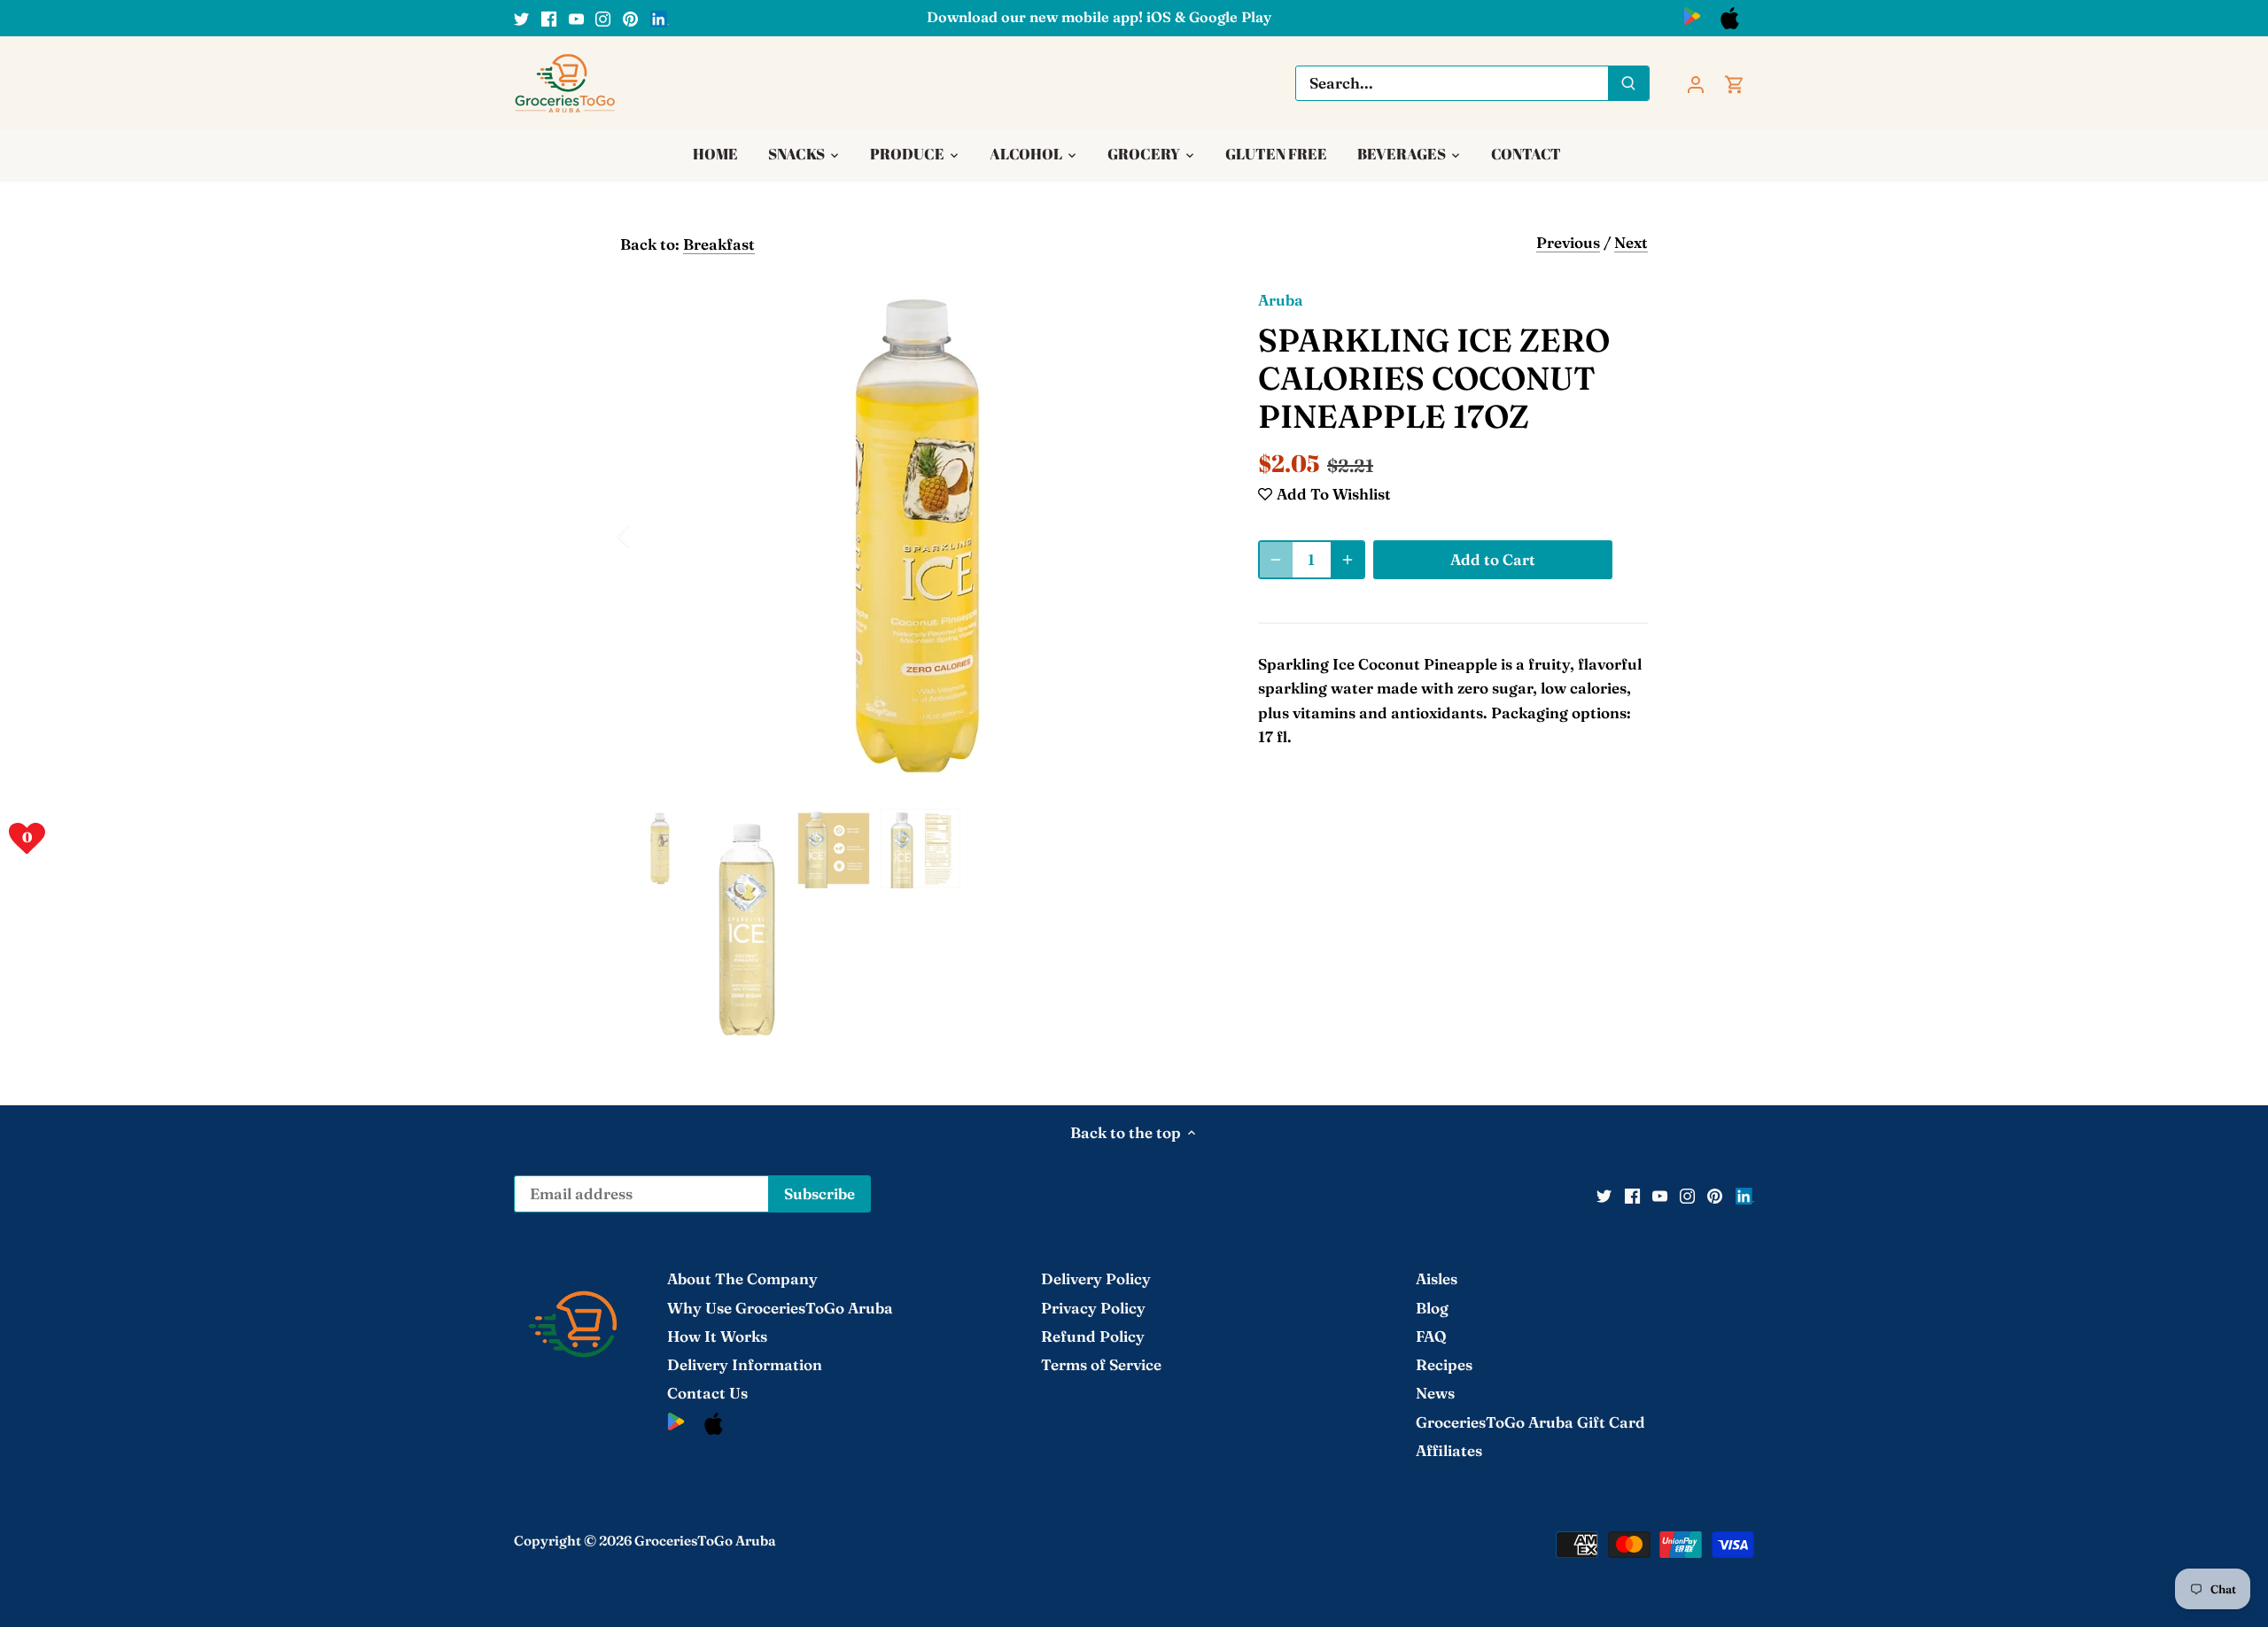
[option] (918, 536)
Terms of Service (1101, 1364)
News (1435, 1393)
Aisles (1437, 1278)
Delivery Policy (1096, 1278)
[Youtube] (576, 18)
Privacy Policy (1093, 1308)
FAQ (1431, 1336)
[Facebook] (549, 18)
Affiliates (1449, 1450)
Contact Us (707, 1393)
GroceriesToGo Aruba (705, 1541)
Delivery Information (745, 1364)
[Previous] (647, 536)
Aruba (1281, 300)
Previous (1568, 242)
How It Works (717, 1336)
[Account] (1696, 83)
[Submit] (1628, 83)
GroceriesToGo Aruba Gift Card (1530, 1422)
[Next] (1189, 536)
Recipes (1444, 1364)
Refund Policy (1093, 1336)
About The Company (742, 1278)
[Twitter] (521, 18)
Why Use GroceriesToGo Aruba (780, 1308)
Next (1631, 242)
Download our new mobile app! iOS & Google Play (1099, 17)
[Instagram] (603, 18)
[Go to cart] (1735, 83)
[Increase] (1348, 560)
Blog (1432, 1308)
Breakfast (719, 244)
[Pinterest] (630, 18)
